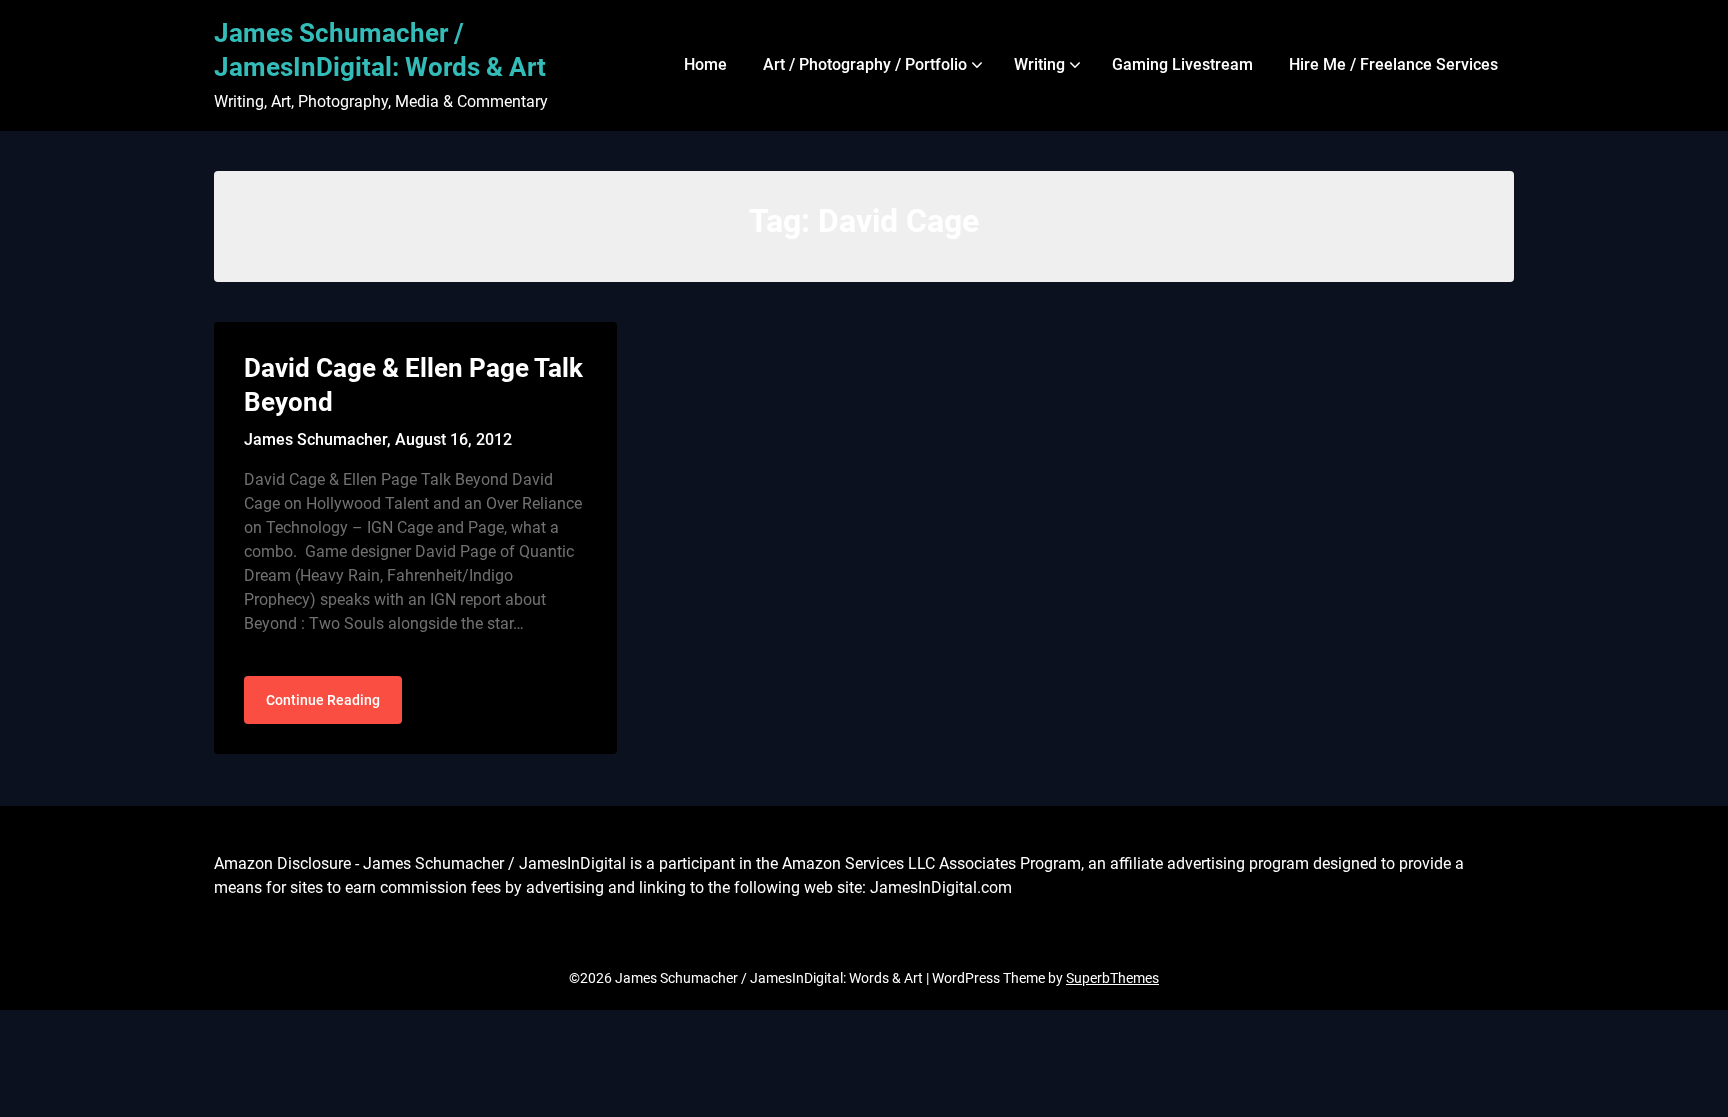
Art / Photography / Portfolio (865, 64)
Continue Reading (323, 700)
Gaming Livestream (1182, 64)
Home (705, 64)
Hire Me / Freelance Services (1393, 64)
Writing (1039, 64)
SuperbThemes (1112, 978)
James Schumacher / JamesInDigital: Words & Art (380, 50)
